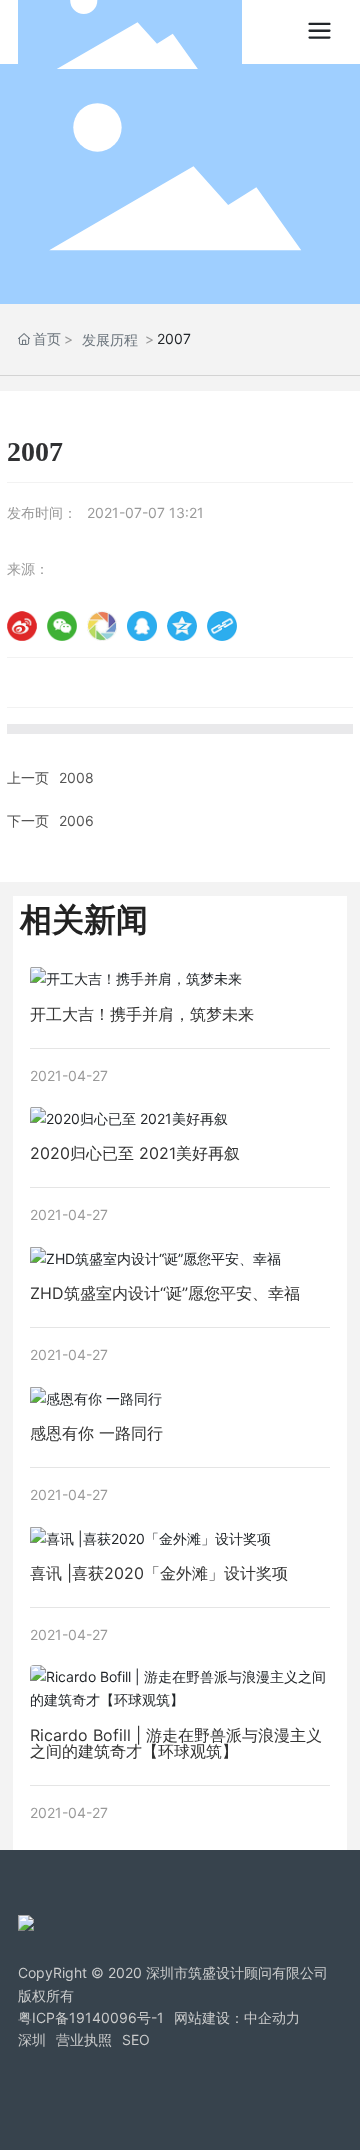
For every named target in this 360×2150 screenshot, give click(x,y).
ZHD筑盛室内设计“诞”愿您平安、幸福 (165, 1293)
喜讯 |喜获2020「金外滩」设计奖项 (159, 1573)
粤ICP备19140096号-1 (91, 2017)
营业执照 (84, 2039)
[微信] (62, 626)
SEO (136, 2039)
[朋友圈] (102, 626)
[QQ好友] (142, 626)
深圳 (32, 2039)
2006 (76, 820)
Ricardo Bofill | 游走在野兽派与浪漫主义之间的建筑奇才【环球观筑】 (176, 1743)
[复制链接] (222, 626)
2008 (76, 777)
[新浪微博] (22, 626)
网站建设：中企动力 (237, 2017)
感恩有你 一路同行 (96, 1433)
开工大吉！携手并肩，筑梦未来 (142, 1014)
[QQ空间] (182, 626)
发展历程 (110, 339)
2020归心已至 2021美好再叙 (135, 1153)
